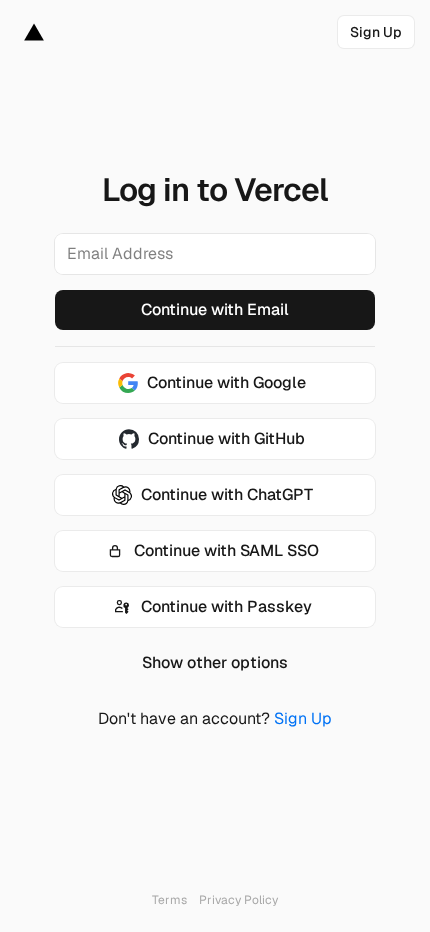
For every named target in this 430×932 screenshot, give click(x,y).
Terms (169, 900)
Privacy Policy (238, 900)
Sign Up (303, 718)
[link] (376, 32)
